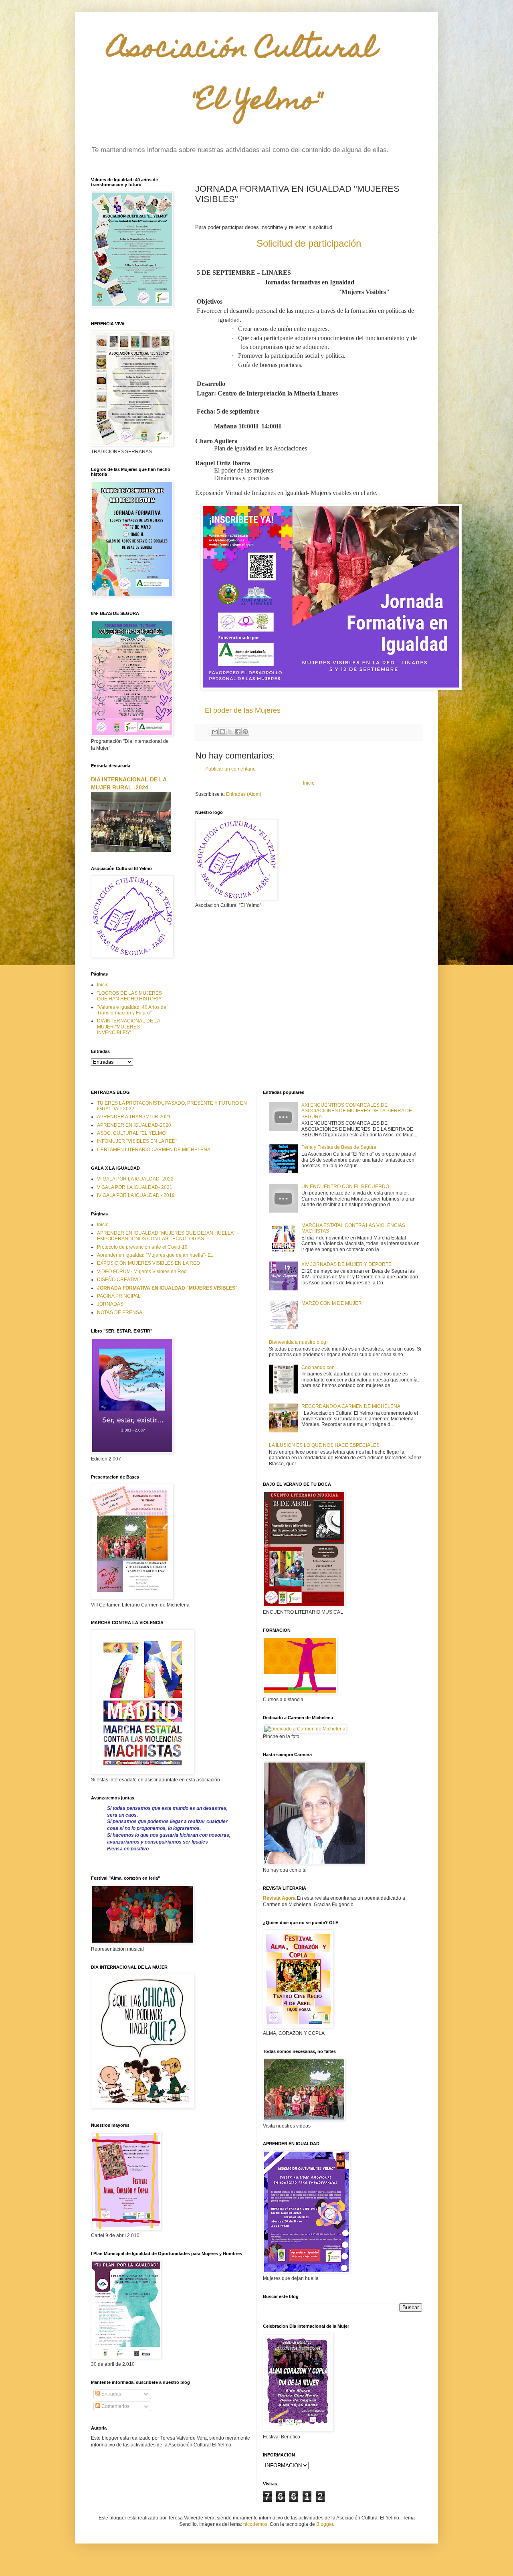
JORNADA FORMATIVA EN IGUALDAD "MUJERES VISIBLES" (167, 1288)
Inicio (309, 783)
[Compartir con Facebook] (238, 732)
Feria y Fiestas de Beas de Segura (339, 1147)
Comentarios (115, 2406)
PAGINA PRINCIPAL (119, 1296)
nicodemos (255, 2524)
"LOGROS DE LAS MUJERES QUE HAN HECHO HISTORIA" (130, 996)
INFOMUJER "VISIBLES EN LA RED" (137, 1141)
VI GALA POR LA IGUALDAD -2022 (135, 1179)
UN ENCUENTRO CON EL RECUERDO (345, 1187)
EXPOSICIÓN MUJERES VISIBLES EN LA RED (148, 1263)
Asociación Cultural (234, 77)
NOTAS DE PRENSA (120, 1312)
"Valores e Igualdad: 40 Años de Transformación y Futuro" (132, 1010)
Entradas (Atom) (244, 794)
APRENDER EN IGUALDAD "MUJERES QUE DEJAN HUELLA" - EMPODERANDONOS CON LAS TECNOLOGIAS (168, 1236)
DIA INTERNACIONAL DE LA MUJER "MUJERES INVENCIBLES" (128, 1027)
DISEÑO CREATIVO (119, 1280)
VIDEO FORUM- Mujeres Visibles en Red (142, 1272)
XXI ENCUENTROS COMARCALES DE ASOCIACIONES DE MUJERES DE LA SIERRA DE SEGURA (357, 1111)
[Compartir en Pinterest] (245, 732)
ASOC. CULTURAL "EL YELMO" (132, 1133)
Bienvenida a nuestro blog (298, 1342)
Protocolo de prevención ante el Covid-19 (142, 1247)
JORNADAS (110, 1304)
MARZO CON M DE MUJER (332, 1303)
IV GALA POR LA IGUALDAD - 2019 (136, 1195)
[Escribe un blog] (222, 732)
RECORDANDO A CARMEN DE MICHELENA (351, 1406)
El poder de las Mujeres (243, 710)
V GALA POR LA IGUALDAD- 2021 (135, 1187)
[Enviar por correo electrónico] (215, 732)
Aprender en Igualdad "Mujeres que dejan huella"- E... (156, 1255)
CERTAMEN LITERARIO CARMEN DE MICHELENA (154, 1150)
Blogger (325, 2524)
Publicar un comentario (230, 769)
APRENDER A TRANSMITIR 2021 (134, 1117)
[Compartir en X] (230, 732)
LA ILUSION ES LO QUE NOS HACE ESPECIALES (324, 1445)
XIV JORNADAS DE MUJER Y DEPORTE (346, 1264)
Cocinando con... (320, 1367)
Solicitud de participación (309, 243)
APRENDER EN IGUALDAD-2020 (134, 1125)
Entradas (111, 2394)
